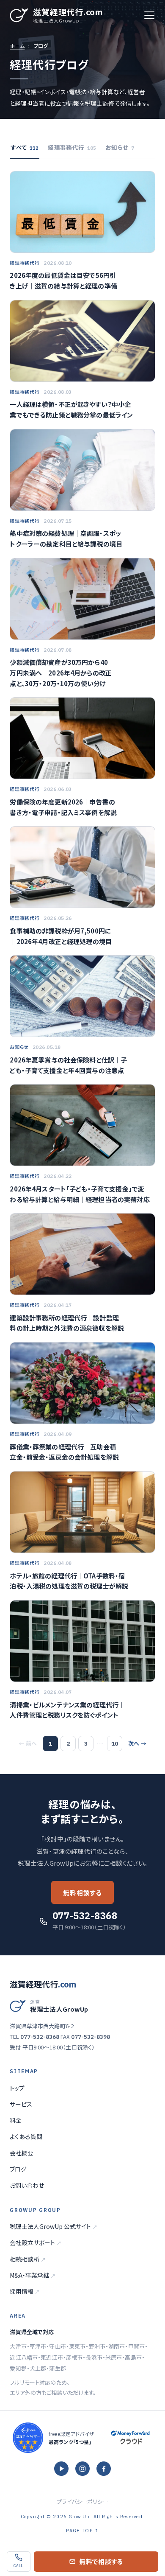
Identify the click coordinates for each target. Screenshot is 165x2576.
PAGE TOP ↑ (82, 2531)
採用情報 (25, 2291)
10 (115, 1743)
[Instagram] (82, 2469)
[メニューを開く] (149, 15)
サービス (21, 2104)
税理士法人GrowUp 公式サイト (54, 2226)
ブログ (18, 2169)
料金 (16, 2120)
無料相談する (82, 1893)
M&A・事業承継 (33, 2275)
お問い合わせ (27, 2185)
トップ (17, 2088)
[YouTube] (61, 2469)
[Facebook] (104, 2469)
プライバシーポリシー (82, 2502)
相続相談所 (28, 2259)
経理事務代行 (72, 147)
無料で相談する (101, 2561)
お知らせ (120, 147)
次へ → (137, 1743)
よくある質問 (26, 2136)
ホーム (17, 46)
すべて (25, 147)
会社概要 (22, 2153)
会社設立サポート (36, 2242)
